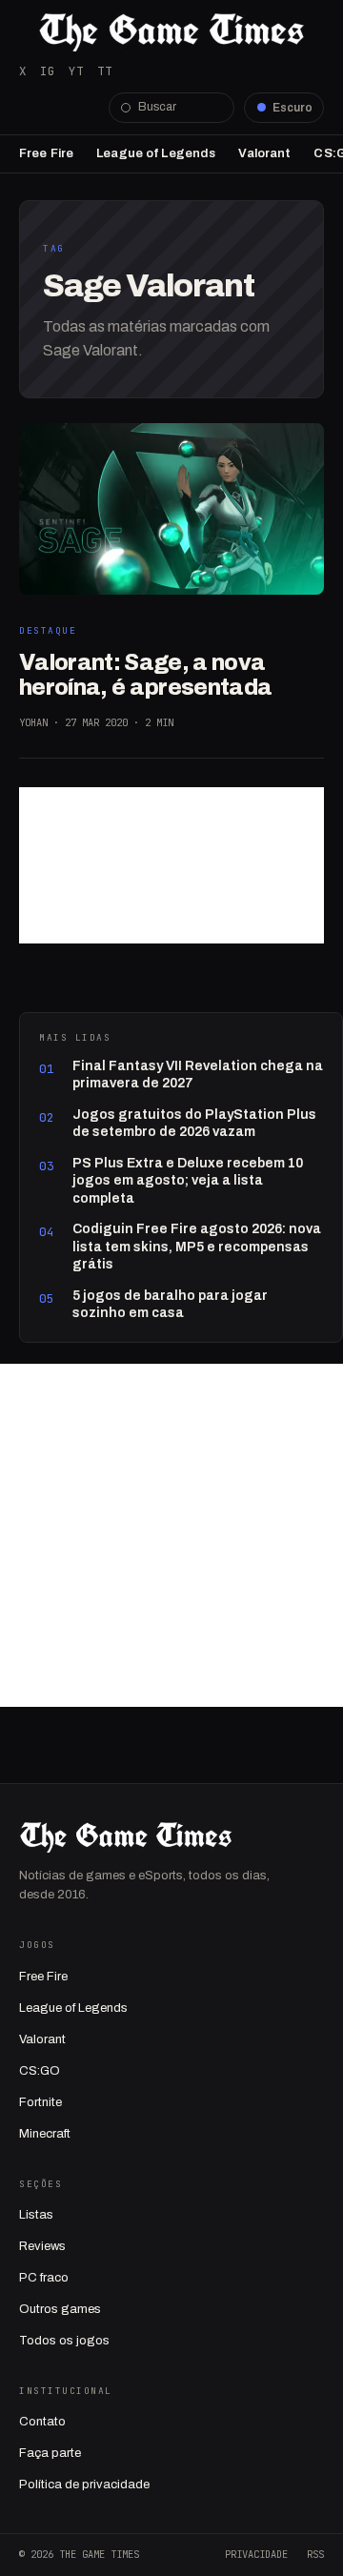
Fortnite (40, 2102)
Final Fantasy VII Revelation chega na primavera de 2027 (198, 1075)
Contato (42, 2422)
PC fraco (44, 2278)
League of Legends (156, 153)
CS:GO (40, 2071)
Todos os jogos (64, 2341)
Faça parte (50, 2453)
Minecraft (45, 2134)
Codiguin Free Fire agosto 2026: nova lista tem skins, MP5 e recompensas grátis (197, 1247)
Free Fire (46, 153)
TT (105, 71)
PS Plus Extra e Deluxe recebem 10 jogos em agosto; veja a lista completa (188, 1181)
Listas (36, 2215)
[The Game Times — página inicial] (171, 32)
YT (76, 71)
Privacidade (256, 2554)
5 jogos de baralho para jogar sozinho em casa (170, 1304)
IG (48, 71)
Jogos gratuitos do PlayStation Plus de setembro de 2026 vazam (194, 1123)
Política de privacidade (84, 2485)
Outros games (60, 2309)
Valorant (264, 153)
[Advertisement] (171, 865)
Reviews (42, 2246)
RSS (315, 2554)
